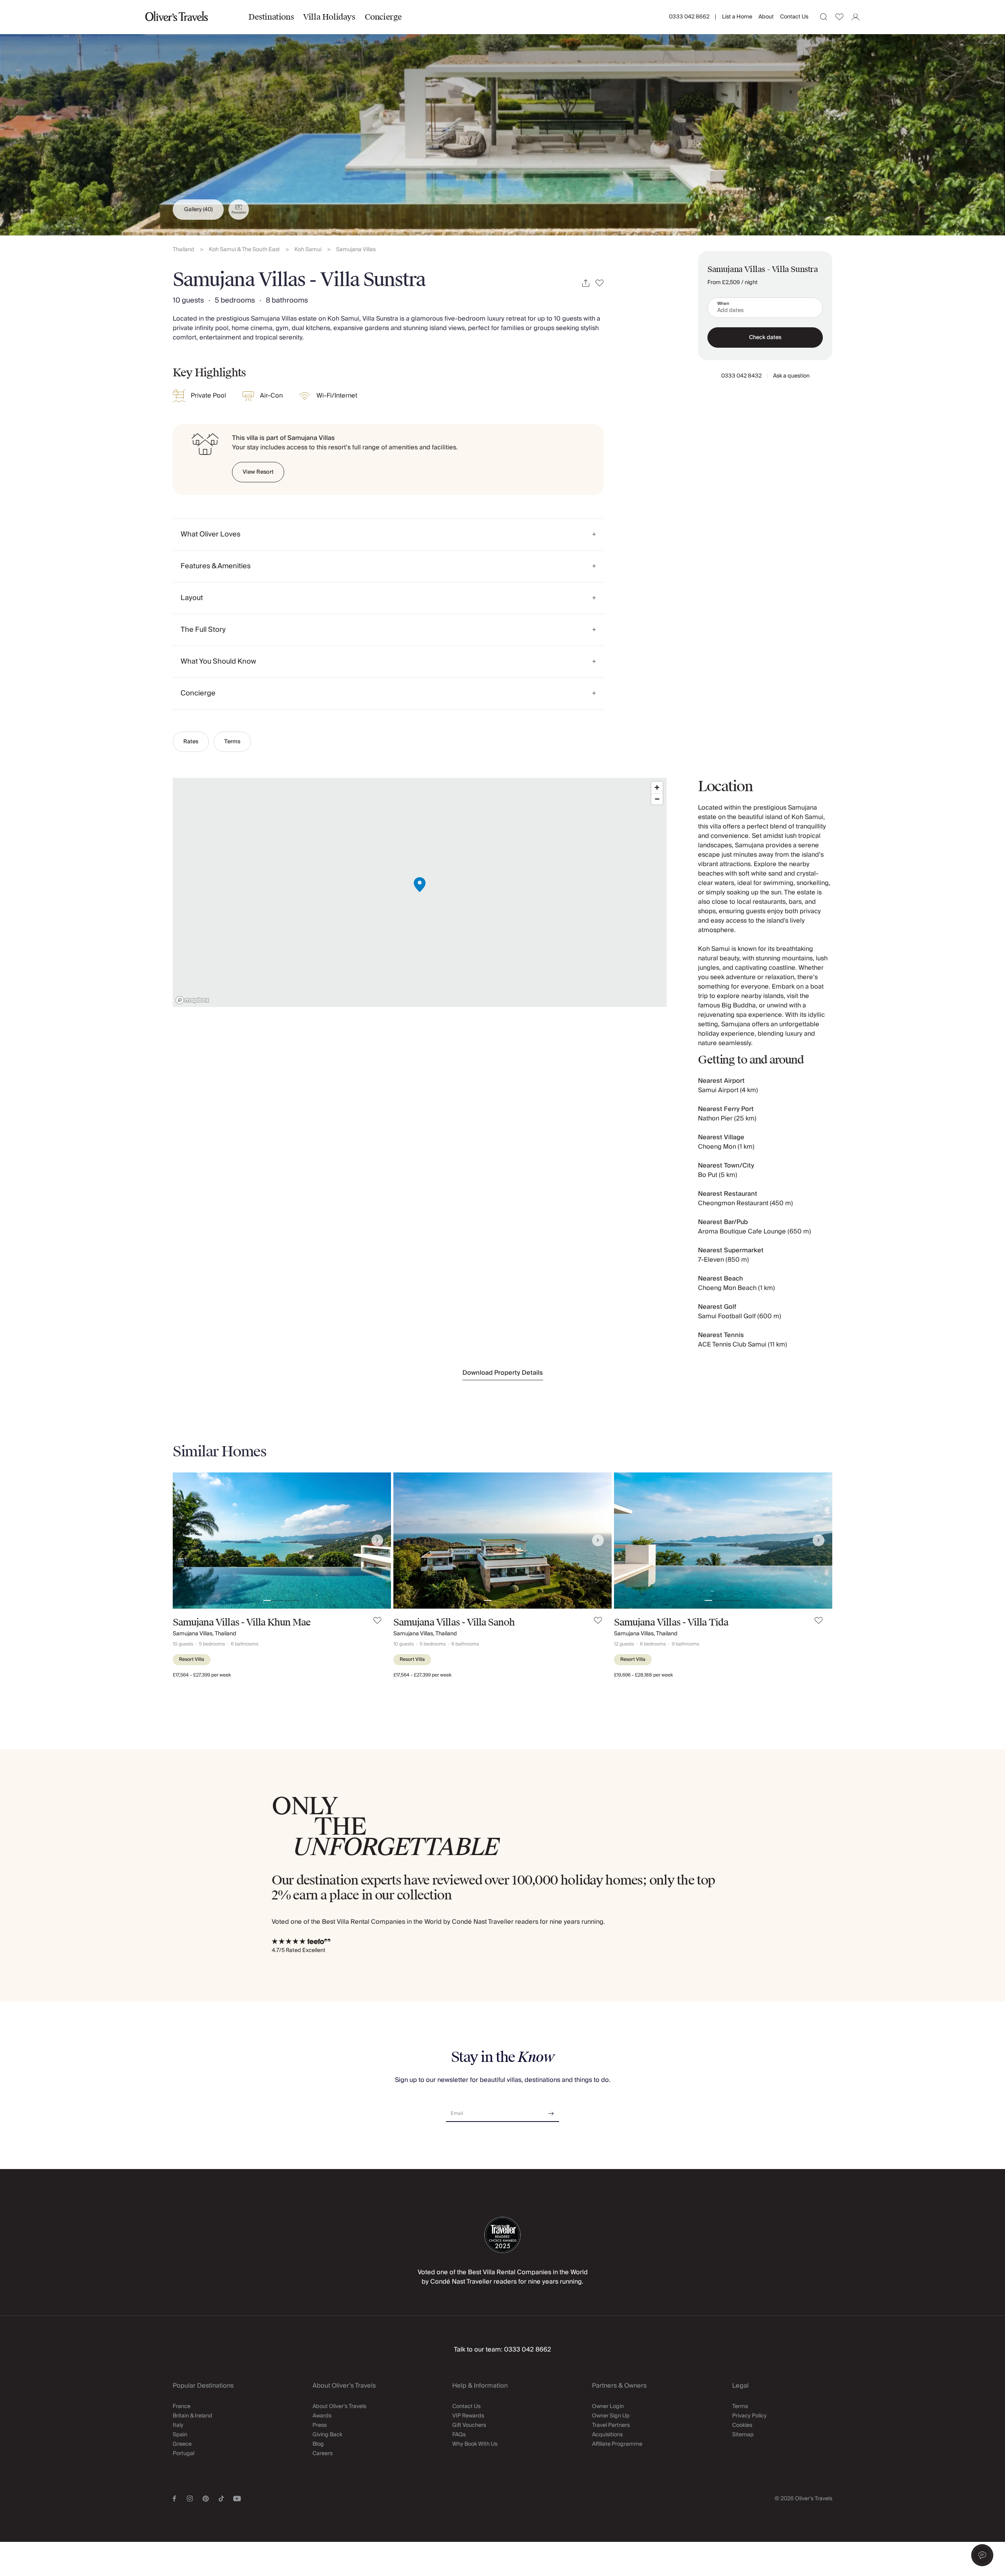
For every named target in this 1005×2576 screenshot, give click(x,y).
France (182, 2406)
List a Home (737, 17)
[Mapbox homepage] (192, 1000)
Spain (180, 2435)
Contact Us (794, 17)
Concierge (383, 17)
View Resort (258, 472)
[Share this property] (586, 283)
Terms (232, 742)
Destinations (271, 17)
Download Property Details (503, 1373)
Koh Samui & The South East (244, 250)
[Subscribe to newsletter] (551, 2111)
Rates (191, 742)
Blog (318, 2444)
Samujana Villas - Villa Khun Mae (242, 1622)
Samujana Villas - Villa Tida (671, 1622)
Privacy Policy (749, 2416)
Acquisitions (607, 2435)
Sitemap (743, 2435)
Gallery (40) (198, 210)
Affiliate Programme (617, 2444)
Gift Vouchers (469, 2425)
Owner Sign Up (611, 2416)
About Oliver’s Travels (339, 2406)
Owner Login (608, 2406)
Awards (322, 2416)
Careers (323, 2454)
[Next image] (377, 1540)
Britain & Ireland (193, 2416)
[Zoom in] (657, 787)
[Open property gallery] (502, 118)
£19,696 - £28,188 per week (643, 1675)
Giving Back (327, 2435)
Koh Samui (308, 250)
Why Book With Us (475, 2444)
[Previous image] (186, 1540)
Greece (182, 2444)
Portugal (184, 2454)
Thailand (184, 250)
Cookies (742, 2425)
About (766, 17)
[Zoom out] (657, 799)
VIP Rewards (468, 2416)
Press (320, 2425)
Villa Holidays (329, 17)
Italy (178, 2425)
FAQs (459, 2435)
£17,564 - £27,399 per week (202, 1675)
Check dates (765, 338)
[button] (982, 2555)
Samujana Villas (356, 250)
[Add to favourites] (600, 283)
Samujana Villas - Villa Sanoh (454, 1622)
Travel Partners (611, 2425)
